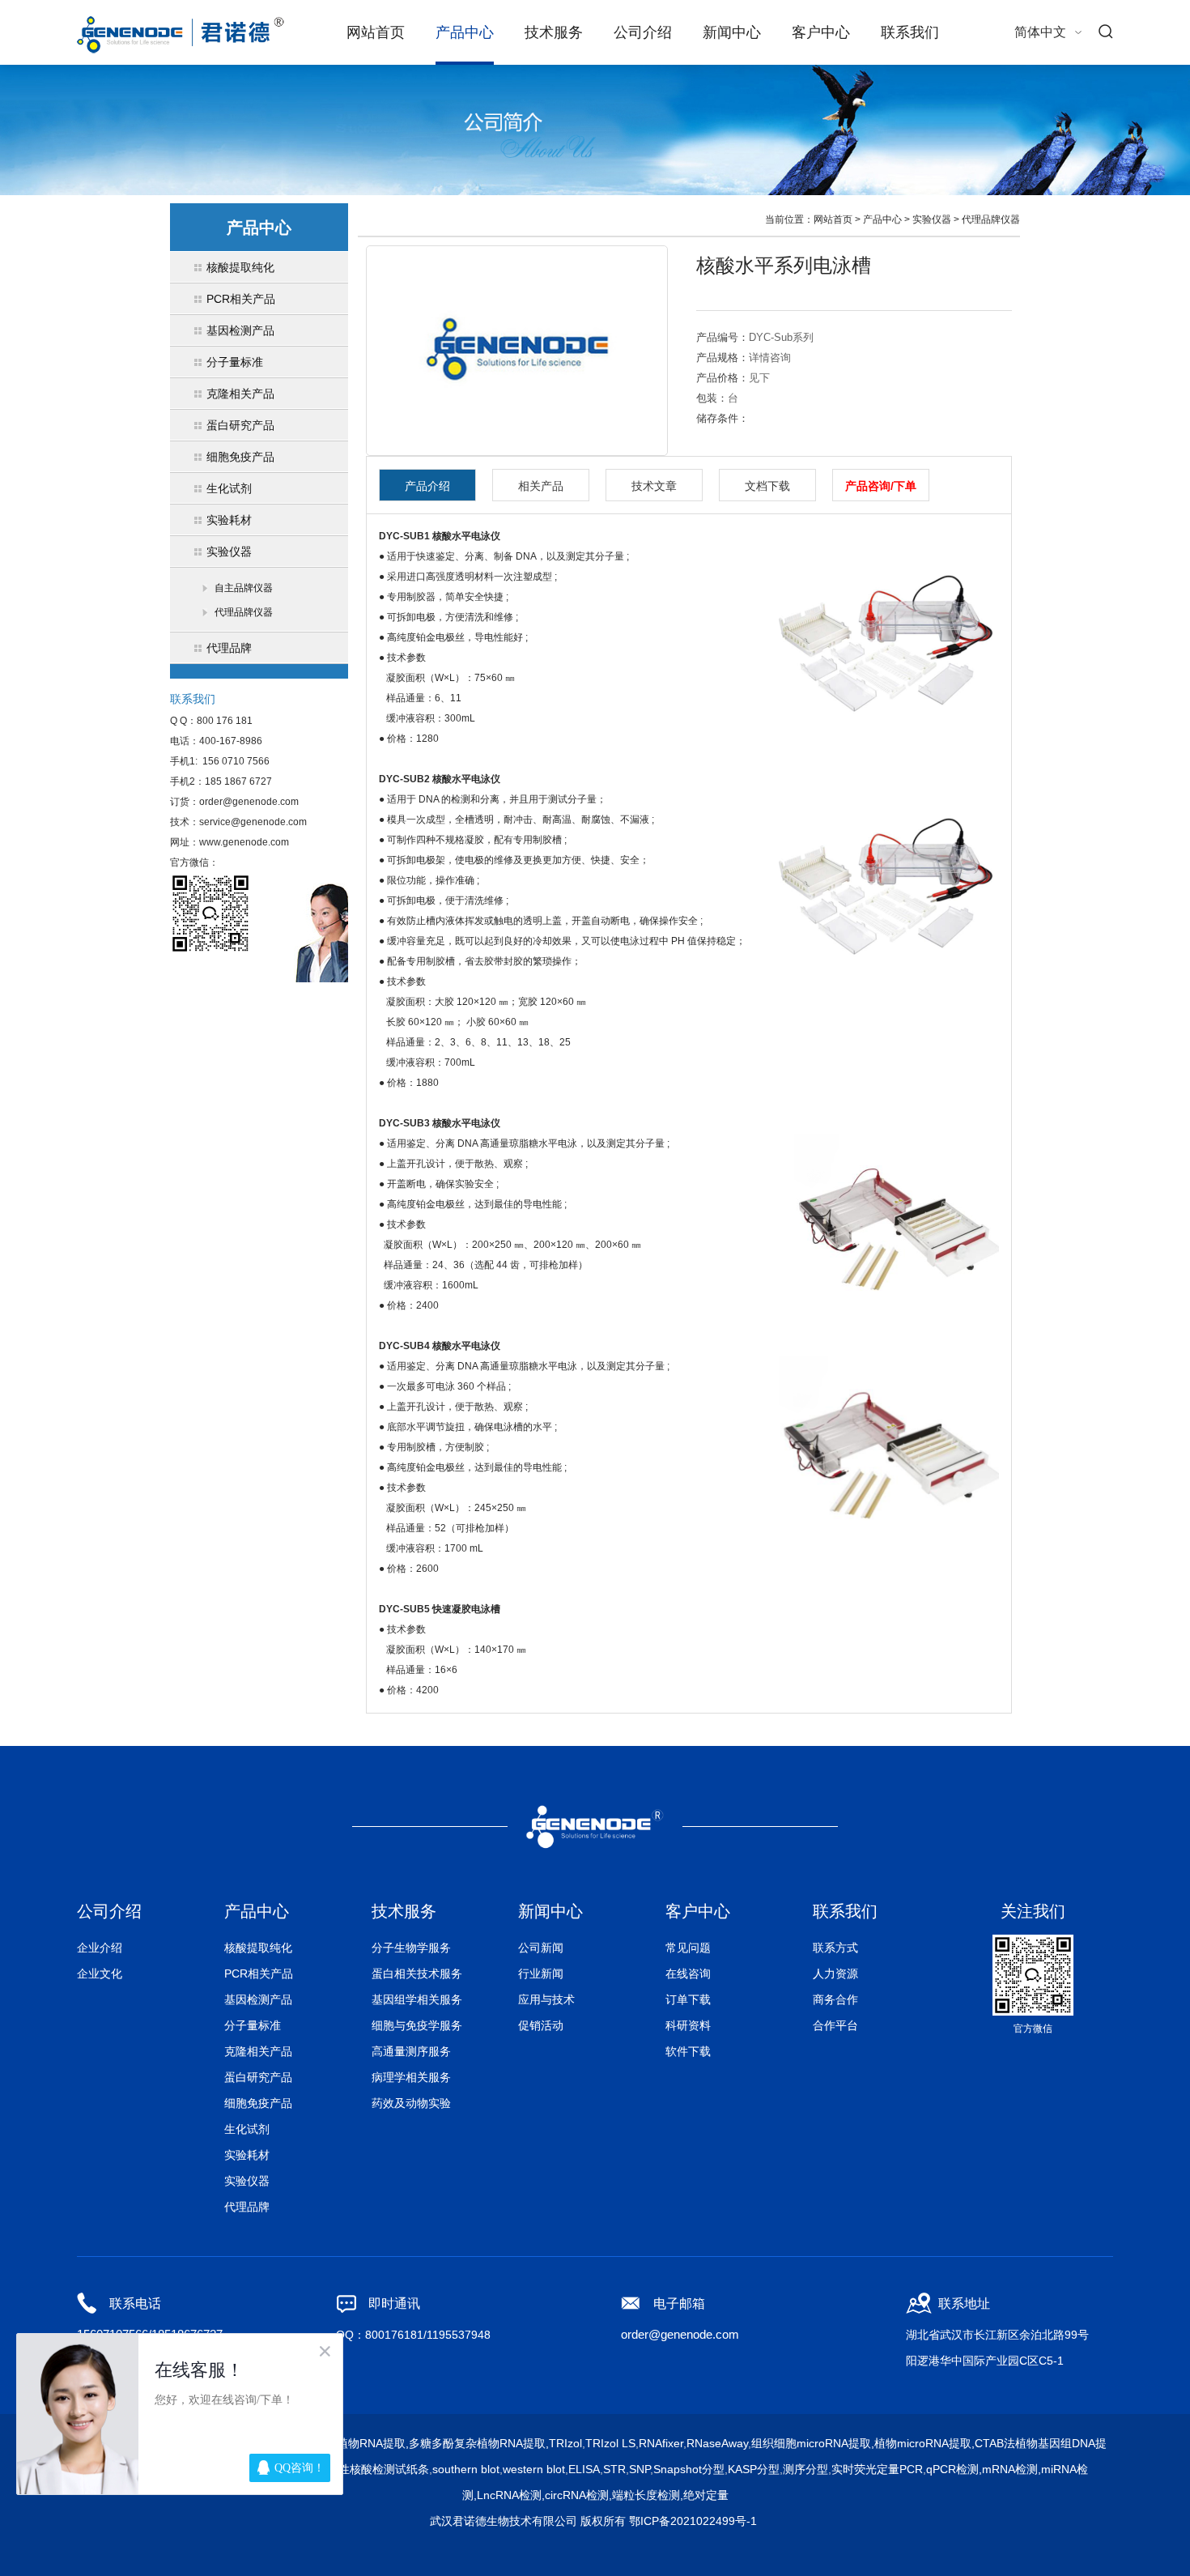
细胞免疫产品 (258, 2103)
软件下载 (688, 2051)
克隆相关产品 (258, 2051)
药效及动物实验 (411, 2103)
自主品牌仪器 (244, 588)
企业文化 (100, 1974)
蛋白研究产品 (258, 2077)
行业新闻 (541, 1974)
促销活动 (541, 2025)
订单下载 (688, 1999)
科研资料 (688, 2025)
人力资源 (835, 1974)
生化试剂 (247, 2129)
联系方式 (835, 1948)
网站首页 (376, 32)
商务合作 (835, 1999)
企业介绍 (100, 1948)
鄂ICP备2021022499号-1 (693, 2521)
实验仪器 (932, 219)
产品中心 (465, 32)
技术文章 (654, 486)
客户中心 (821, 32)
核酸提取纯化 (258, 1948)
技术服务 (554, 32)
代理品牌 (247, 2207)
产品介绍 (427, 486)
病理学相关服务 (411, 2077)
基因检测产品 (258, 1999)
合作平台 (835, 2025)
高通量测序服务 (411, 2051)
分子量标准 (253, 2025)
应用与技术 (546, 1999)
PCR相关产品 (259, 1974)
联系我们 (910, 32)
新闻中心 (732, 32)
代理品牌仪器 (244, 612)
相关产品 (541, 486)
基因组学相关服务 (417, 1999)
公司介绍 (643, 32)
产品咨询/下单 (881, 486)
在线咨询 (688, 1974)
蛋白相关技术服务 (417, 1974)
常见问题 (688, 1948)
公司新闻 (541, 1948)
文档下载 (767, 486)
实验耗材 (247, 2155)
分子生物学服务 (411, 1948)
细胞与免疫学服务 (417, 2025)
